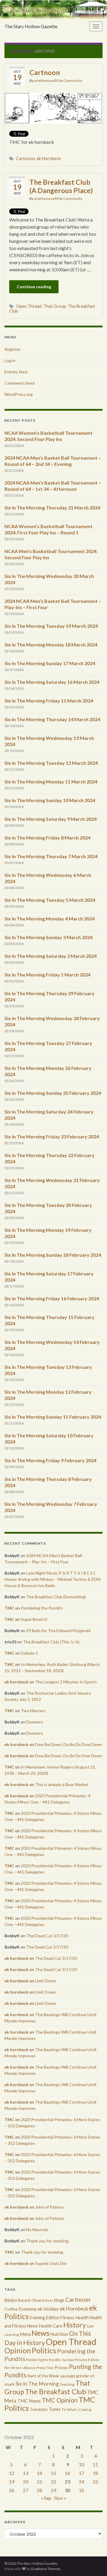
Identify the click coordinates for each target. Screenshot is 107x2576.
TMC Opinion (60, 2400)
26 (12, 2490)
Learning (12, 2334)
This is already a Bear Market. (62, 1784)
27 (26, 2490)
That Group (55, 306)
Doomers (35, 1722)
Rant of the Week (43, 2376)
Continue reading (34, 287)
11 (95, 2464)
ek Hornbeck (49, 158)
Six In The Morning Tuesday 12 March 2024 (51, 763)
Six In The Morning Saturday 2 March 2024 (51, 956)
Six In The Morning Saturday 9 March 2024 (51, 819)
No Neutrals (37, 2229)
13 (26, 2473)
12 (12, 2473)
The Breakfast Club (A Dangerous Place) (61, 186)
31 (81, 2490)
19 (12, 2482)
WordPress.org (19, 394)
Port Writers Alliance (20, 2368)
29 (53, 2490)
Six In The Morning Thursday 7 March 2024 (51, 856)
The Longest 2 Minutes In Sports (66, 1682)
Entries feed (16, 372)
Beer (49, 2300)
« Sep (46, 2498)
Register (12, 349)
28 (40, 2490)
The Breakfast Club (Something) (56, 1597)
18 (95, 2473)
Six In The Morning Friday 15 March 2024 (49, 701)
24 (81, 2482)
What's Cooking (79, 2409)
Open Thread (29, 306)
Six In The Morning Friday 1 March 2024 (47, 975)
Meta (25, 2334)
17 (81, 2473)
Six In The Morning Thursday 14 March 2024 (52, 719)
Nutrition (59, 2334)
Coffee (11, 2309)
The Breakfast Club (56, 2391)
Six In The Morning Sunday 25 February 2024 (53, 1093)
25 (95, 2482)
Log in (10, 360)
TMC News (29, 2401)
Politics (44, 2350)
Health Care (51, 2326)
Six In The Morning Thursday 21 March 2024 (52, 508)
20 (26, 2482)
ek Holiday (48, 2309)
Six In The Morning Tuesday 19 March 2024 (51, 626)
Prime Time (45, 2368)
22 (53, 2482)
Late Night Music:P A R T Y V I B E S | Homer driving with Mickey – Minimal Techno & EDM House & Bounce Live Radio (52, 1579)
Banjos (11, 2300)
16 (67, 2473)
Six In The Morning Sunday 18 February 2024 (53, 1255)
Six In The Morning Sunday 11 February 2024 (53, 1417)
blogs (59, 2300)
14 (40, 2473)
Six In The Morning (37, 2384)
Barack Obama (31, 2300)
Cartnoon (45, 72)
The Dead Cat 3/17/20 (47, 1936)
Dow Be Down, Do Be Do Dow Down (69, 1744)
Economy (28, 2309)
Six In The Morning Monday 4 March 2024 (49, 919)
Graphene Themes (46, 2569)
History (75, 2325)
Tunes (55, 2409)
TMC (9, 1608)
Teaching (67, 2384)
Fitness (67, 2318)
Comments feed (19, 383)
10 (81, 2464)
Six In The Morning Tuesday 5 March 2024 (50, 900)
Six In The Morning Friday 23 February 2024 (52, 1136)
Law (90, 2326)
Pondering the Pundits (42, 1608)
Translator (39, 2409)
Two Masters (33, 1711)
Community (73, 81)
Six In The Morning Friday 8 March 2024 (47, 838)
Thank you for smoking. (48, 2241)
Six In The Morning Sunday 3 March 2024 (48, 937)
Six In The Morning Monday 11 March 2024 (51, 782)
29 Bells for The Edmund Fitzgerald (58, 1630)
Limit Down (45, 1981)
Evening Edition (45, 2318)
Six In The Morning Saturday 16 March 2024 (52, 682)
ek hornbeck (16, 1682)
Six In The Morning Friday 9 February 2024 (50, 1460)
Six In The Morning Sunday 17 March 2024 (50, 663)
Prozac (61, 2367)
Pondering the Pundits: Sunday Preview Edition (63, 2360)
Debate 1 (29, 1653)
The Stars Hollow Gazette (31, 26)
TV (64, 2409)
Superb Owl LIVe (51, 2263)
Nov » (60, 2498)
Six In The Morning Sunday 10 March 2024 (50, 800)
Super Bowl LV (34, 1619)
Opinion (18, 2350)
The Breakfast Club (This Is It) (51, 1642)
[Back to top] (94, 2563)
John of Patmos (49, 2207)
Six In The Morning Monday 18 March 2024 (51, 645)
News (41, 2333)
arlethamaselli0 (47, 81)
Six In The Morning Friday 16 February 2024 (52, 1298)
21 (40, 2482)
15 (53, 2473)
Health (82, 2317)
